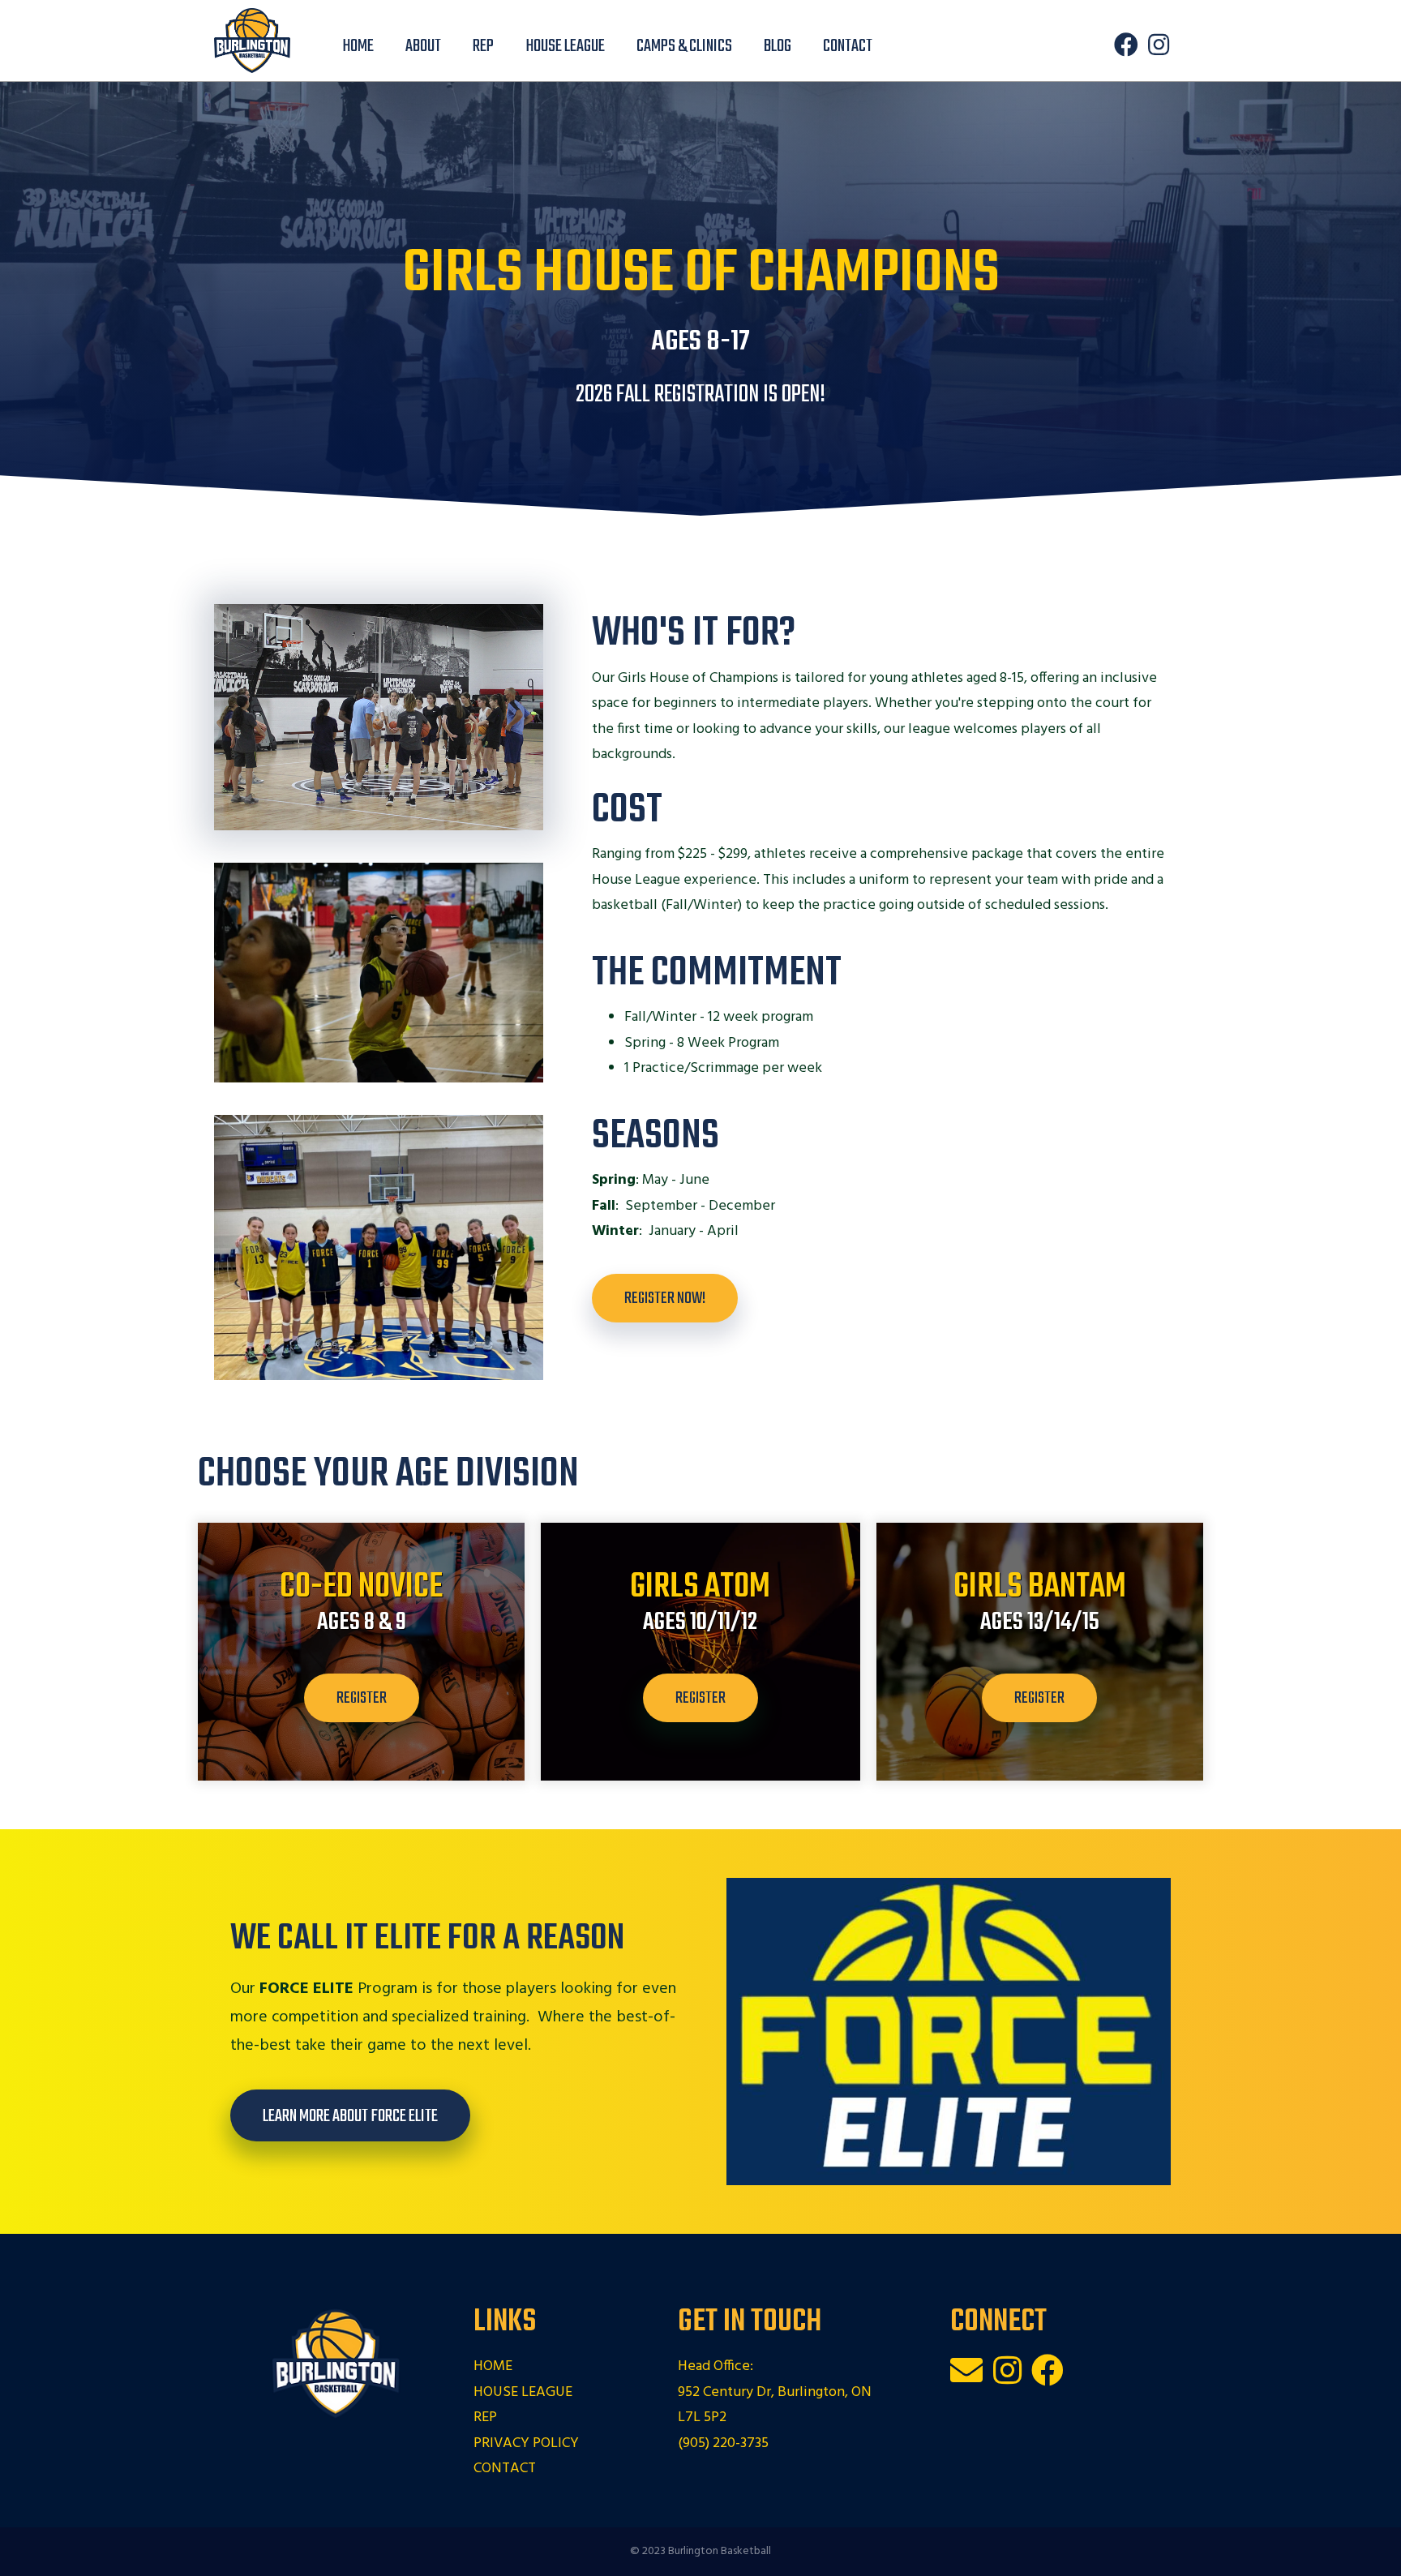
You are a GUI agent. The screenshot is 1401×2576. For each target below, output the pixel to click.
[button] (1126, 45)
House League (565, 46)
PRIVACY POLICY (526, 2443)
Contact (848, 46)
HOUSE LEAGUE (523, 2392)
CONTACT (505, 2469)
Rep (483, 46)
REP (485, 2417)
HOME (493, 2366)
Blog (778, 46)
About (423, 46)
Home (358, 46)
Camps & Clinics (684, 46)
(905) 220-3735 (723, 2443)
